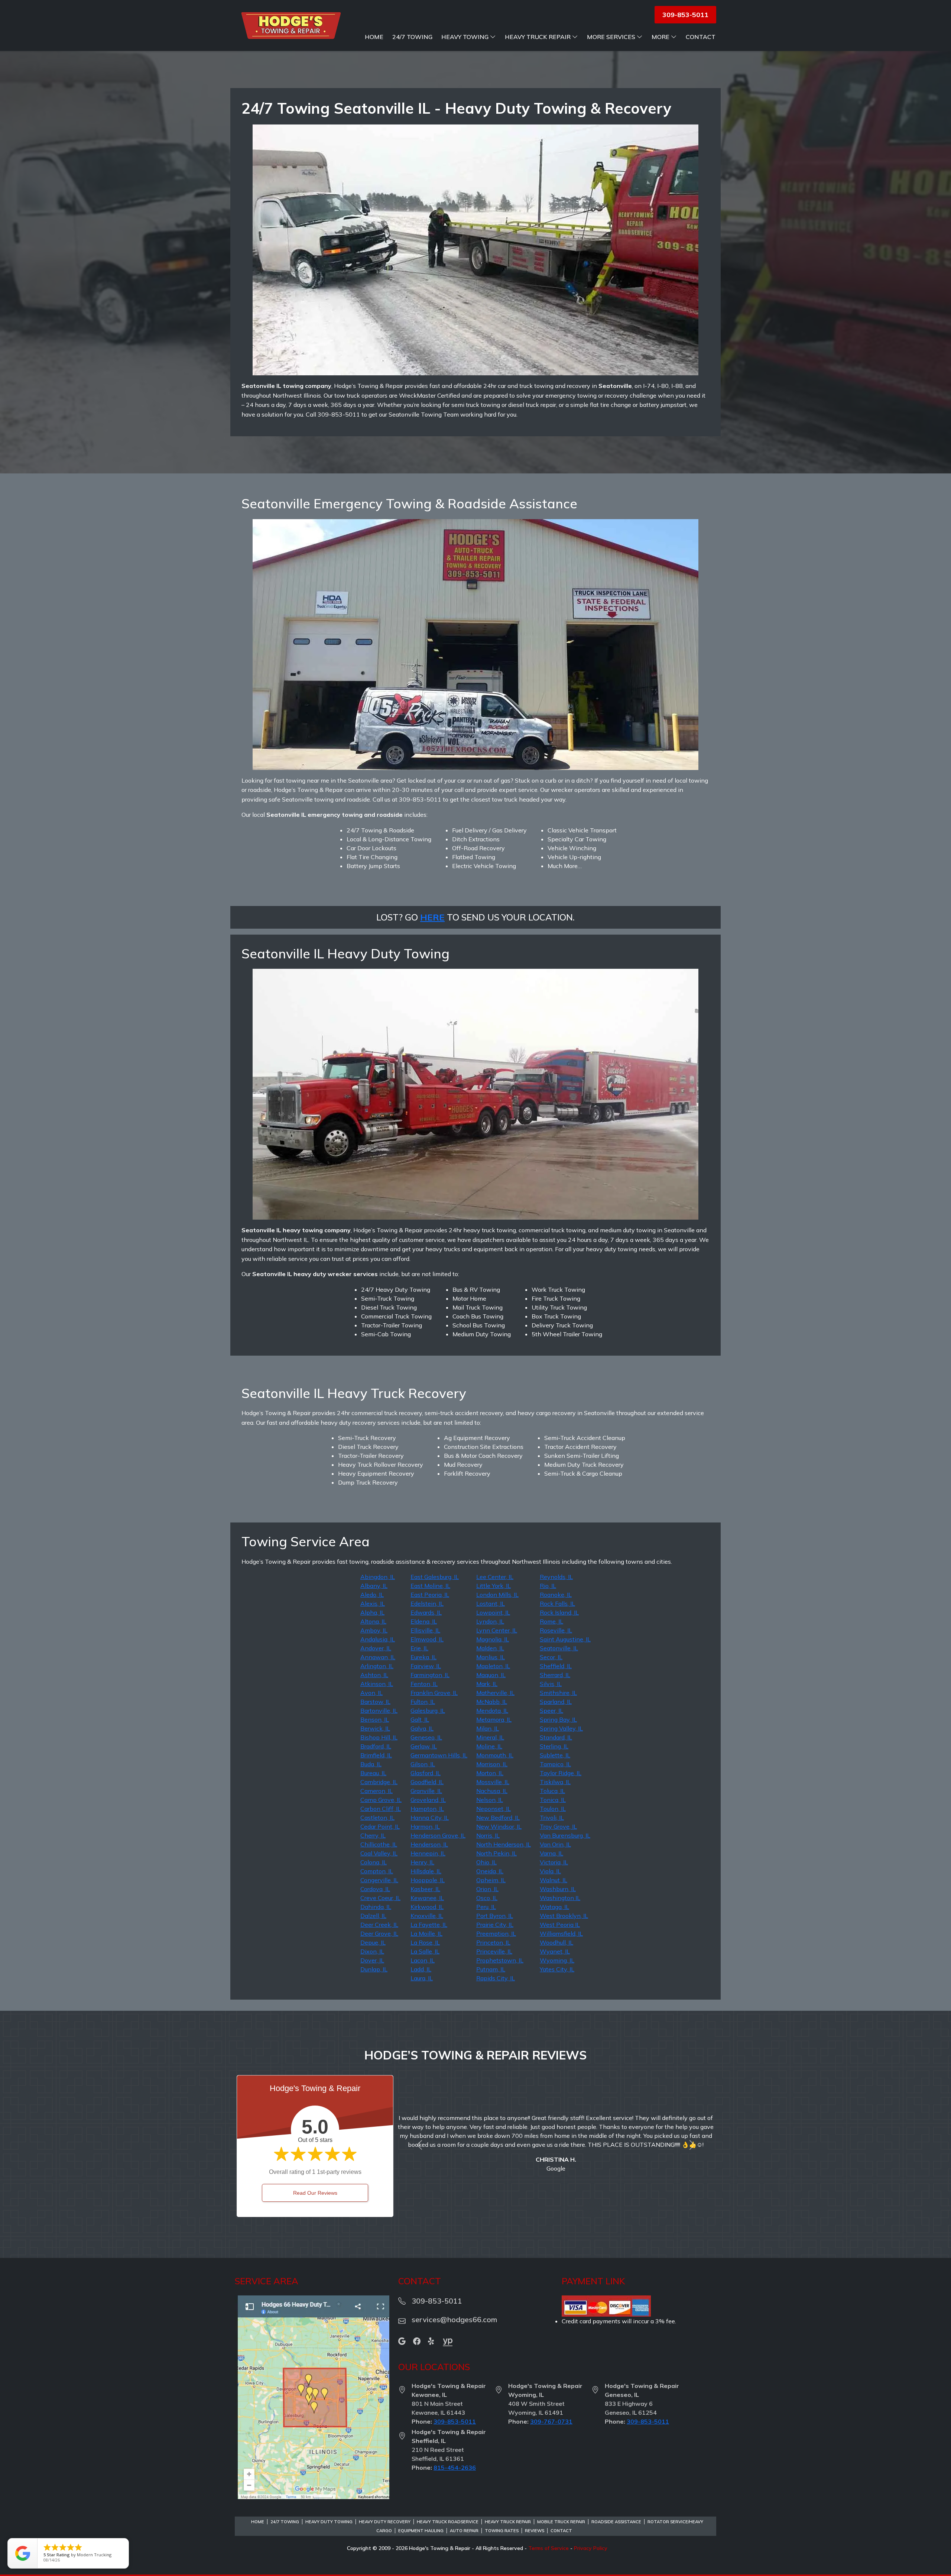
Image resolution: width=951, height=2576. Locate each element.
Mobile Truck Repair (561, 2522)
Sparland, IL (556, 1702)
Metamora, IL (494, 1719)
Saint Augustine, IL (565, 1639)
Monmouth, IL (495, 1755)
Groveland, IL (428, 1800)
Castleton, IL (377, 1818)
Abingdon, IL (378, 1577)
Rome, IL (551, 1621)
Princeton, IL (493, 1942)
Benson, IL (375, 1719)
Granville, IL (426, 1791)
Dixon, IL (372, 1951)
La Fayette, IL (429, 1925)
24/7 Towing (412, 37)
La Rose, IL (425, 1942)
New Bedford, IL (498, 1818)
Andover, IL (376, 1648)
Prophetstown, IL (500, 1960)
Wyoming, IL (557, 1960)
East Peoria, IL (430, 1595)
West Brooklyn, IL (564, 1916)
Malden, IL (490, 1648)
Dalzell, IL (373, 1916)
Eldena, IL (424, 1621)
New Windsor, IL (499, 1826)
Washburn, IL (558, 1889)
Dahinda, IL (376, 1907)
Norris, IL (488, 1835)
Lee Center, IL (495, 1577)
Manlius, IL (491, 1657)
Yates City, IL (557, 1969)
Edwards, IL (426, 1612)
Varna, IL (551, 1853)
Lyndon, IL (490, 1621)
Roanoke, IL (556, 1595)
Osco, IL (487, 1898)
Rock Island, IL (559, 1612)
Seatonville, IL (559, 1648)
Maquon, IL (491, 1675)
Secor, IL (551, 1657)
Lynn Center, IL (497, 1630)
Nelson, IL (490, 1800)
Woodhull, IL (556, 1942)
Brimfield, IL (376, 1755)
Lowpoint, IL (493, 1612)
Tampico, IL (555, 1764)
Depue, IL (373, 1942)
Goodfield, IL (427, 1782)
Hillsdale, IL (426, 1871)
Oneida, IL (490, 1871)
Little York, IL (494, 1586)
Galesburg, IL (428, 1711)
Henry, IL (422, 1862)
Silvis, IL (551, 1684)
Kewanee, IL (427, 1898)
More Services (611, 37)
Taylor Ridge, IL (561, 1773)
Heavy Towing (465, 37)
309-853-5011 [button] (685, 15)
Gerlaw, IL (424, 1746)
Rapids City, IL (496, 1978)
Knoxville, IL (427, 1916)
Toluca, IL (552, 1791)
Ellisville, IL (425, 1630)
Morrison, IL (492, 1764)
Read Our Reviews (315, 2193)
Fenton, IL (424, 1684)
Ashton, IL (374, 1675)
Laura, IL (422, 1978)
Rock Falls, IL (557, 1603)
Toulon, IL (553, 1809)
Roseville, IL (556, 1630)
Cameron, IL (376, 1791)
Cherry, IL (373, 1835)
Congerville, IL (379, 1880)
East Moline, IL (430, 1586)
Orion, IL (487, 1889)
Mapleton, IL (493, 1666)
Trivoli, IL (552, 1818)
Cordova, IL (375, 1889)
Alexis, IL (373, 1603)
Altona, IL (373, 1621)
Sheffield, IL (556, 1666)
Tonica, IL (553, 1800)
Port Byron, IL (495, 1916)
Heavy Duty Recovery (385, 2522)
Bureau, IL (373, 1773)
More (660, 37)
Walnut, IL (554, 1880)
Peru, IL (486, 1907)
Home (374, 37)
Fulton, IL (423, 1702)
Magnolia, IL (493, 1639)
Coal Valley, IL (379, 1853)
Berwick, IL (375, 1728)
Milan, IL (488, 1728)
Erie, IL (419, 1648)
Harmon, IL (425, 1826)
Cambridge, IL (379, 1782)
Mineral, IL (490, 1737)
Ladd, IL (421, 1969)
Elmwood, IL (427, 1639)
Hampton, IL (427, 1809)
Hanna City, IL (430, 1818)
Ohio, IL (486, 1862)
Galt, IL (420, 1719)
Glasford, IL (426, 1773)
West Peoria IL (560, 1925)
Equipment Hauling (421, 2531)
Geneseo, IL (426, 1737)
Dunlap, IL (374, 1969)
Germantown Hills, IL (439, 1755)
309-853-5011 (455, 2421)
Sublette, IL (555, 1755)
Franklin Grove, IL (434, 1693)
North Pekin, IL (496, 1853)
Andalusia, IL (378, 1639)
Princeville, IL (494, 1951)
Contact (701, 37)
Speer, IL (551, 1711)
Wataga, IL (554, 1907)
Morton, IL (490, 1773)
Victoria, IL (554, 1862)
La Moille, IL (426, 1933)
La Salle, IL (425, 1951)
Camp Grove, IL (381, 1800)
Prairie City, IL (495, 1925)
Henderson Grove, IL (438, 1835)
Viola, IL (550, 1871)
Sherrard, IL (555, 1675)
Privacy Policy (591, 2548)
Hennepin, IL (428, 1853)
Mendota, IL (492, 1711)
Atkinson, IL (377, 1684)
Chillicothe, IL (379, 1844)
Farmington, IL (430, 1675)
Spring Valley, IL (561, 1728)
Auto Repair (464, 2531)
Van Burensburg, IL (565, 1835)
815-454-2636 (455, 2467)
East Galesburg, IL (435, 1577)
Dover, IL (372, 1960)
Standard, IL (556, 1737)
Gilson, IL (423, 1764)
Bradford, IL (376, 1746)
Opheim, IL (491, 1880)
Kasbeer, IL (425, 1889)
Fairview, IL (426, 1666)
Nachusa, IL (492, 1791)
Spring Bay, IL (558, 1719)
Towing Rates (502, 2531)
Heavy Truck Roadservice (448, 2522)
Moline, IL (489, 1746)
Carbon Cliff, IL (381, 1809)
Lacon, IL (423, 1960)
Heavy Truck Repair (538, 37)
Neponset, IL (494, 1809)
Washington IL (560, 1898)
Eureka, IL (423, 1657)
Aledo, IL (372, 1595)
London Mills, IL (497, 1595)
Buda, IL (371, 1764)
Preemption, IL (496, 1933)
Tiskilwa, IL (555, 1782)
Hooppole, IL (428, 1880)
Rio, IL (548, 1586)
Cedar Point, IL (380, 1826)
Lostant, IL (491, 1603)
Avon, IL (371, 1693)
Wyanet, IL (555, 1951)
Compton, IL (377, 1871)
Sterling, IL (554, 1746)
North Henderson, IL (504, 1844)
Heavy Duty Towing (329, 2522)
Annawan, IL (378, 1657)
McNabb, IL (492, 1702)
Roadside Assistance (616, 2522)
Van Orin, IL (555, 1844)
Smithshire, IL (558, 1693)
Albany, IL (374, 1586)
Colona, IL (374, 1862)
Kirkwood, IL (427, 1907)
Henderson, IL (429, 1844)
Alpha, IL (372, 1612)
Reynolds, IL (556, 1577)
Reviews (535, 2531)
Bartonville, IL (379, 1711)
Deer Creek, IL (379, 1925)
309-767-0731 (551, 2421)
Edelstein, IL (427, 1603)
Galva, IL (422, 1728)
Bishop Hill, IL (379, 1737)
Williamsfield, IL (561, 1933)
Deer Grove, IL (379, 1933)
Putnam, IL (491, 1969)
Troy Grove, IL (558, 1826)
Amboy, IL (374, 1630)
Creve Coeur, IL (380, 1898)
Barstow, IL (375, 1702)
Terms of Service (548, 2548)
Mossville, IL (493, 1782)
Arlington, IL (377, 1666)
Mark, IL (487, 1684)
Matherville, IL (495, 1693)
